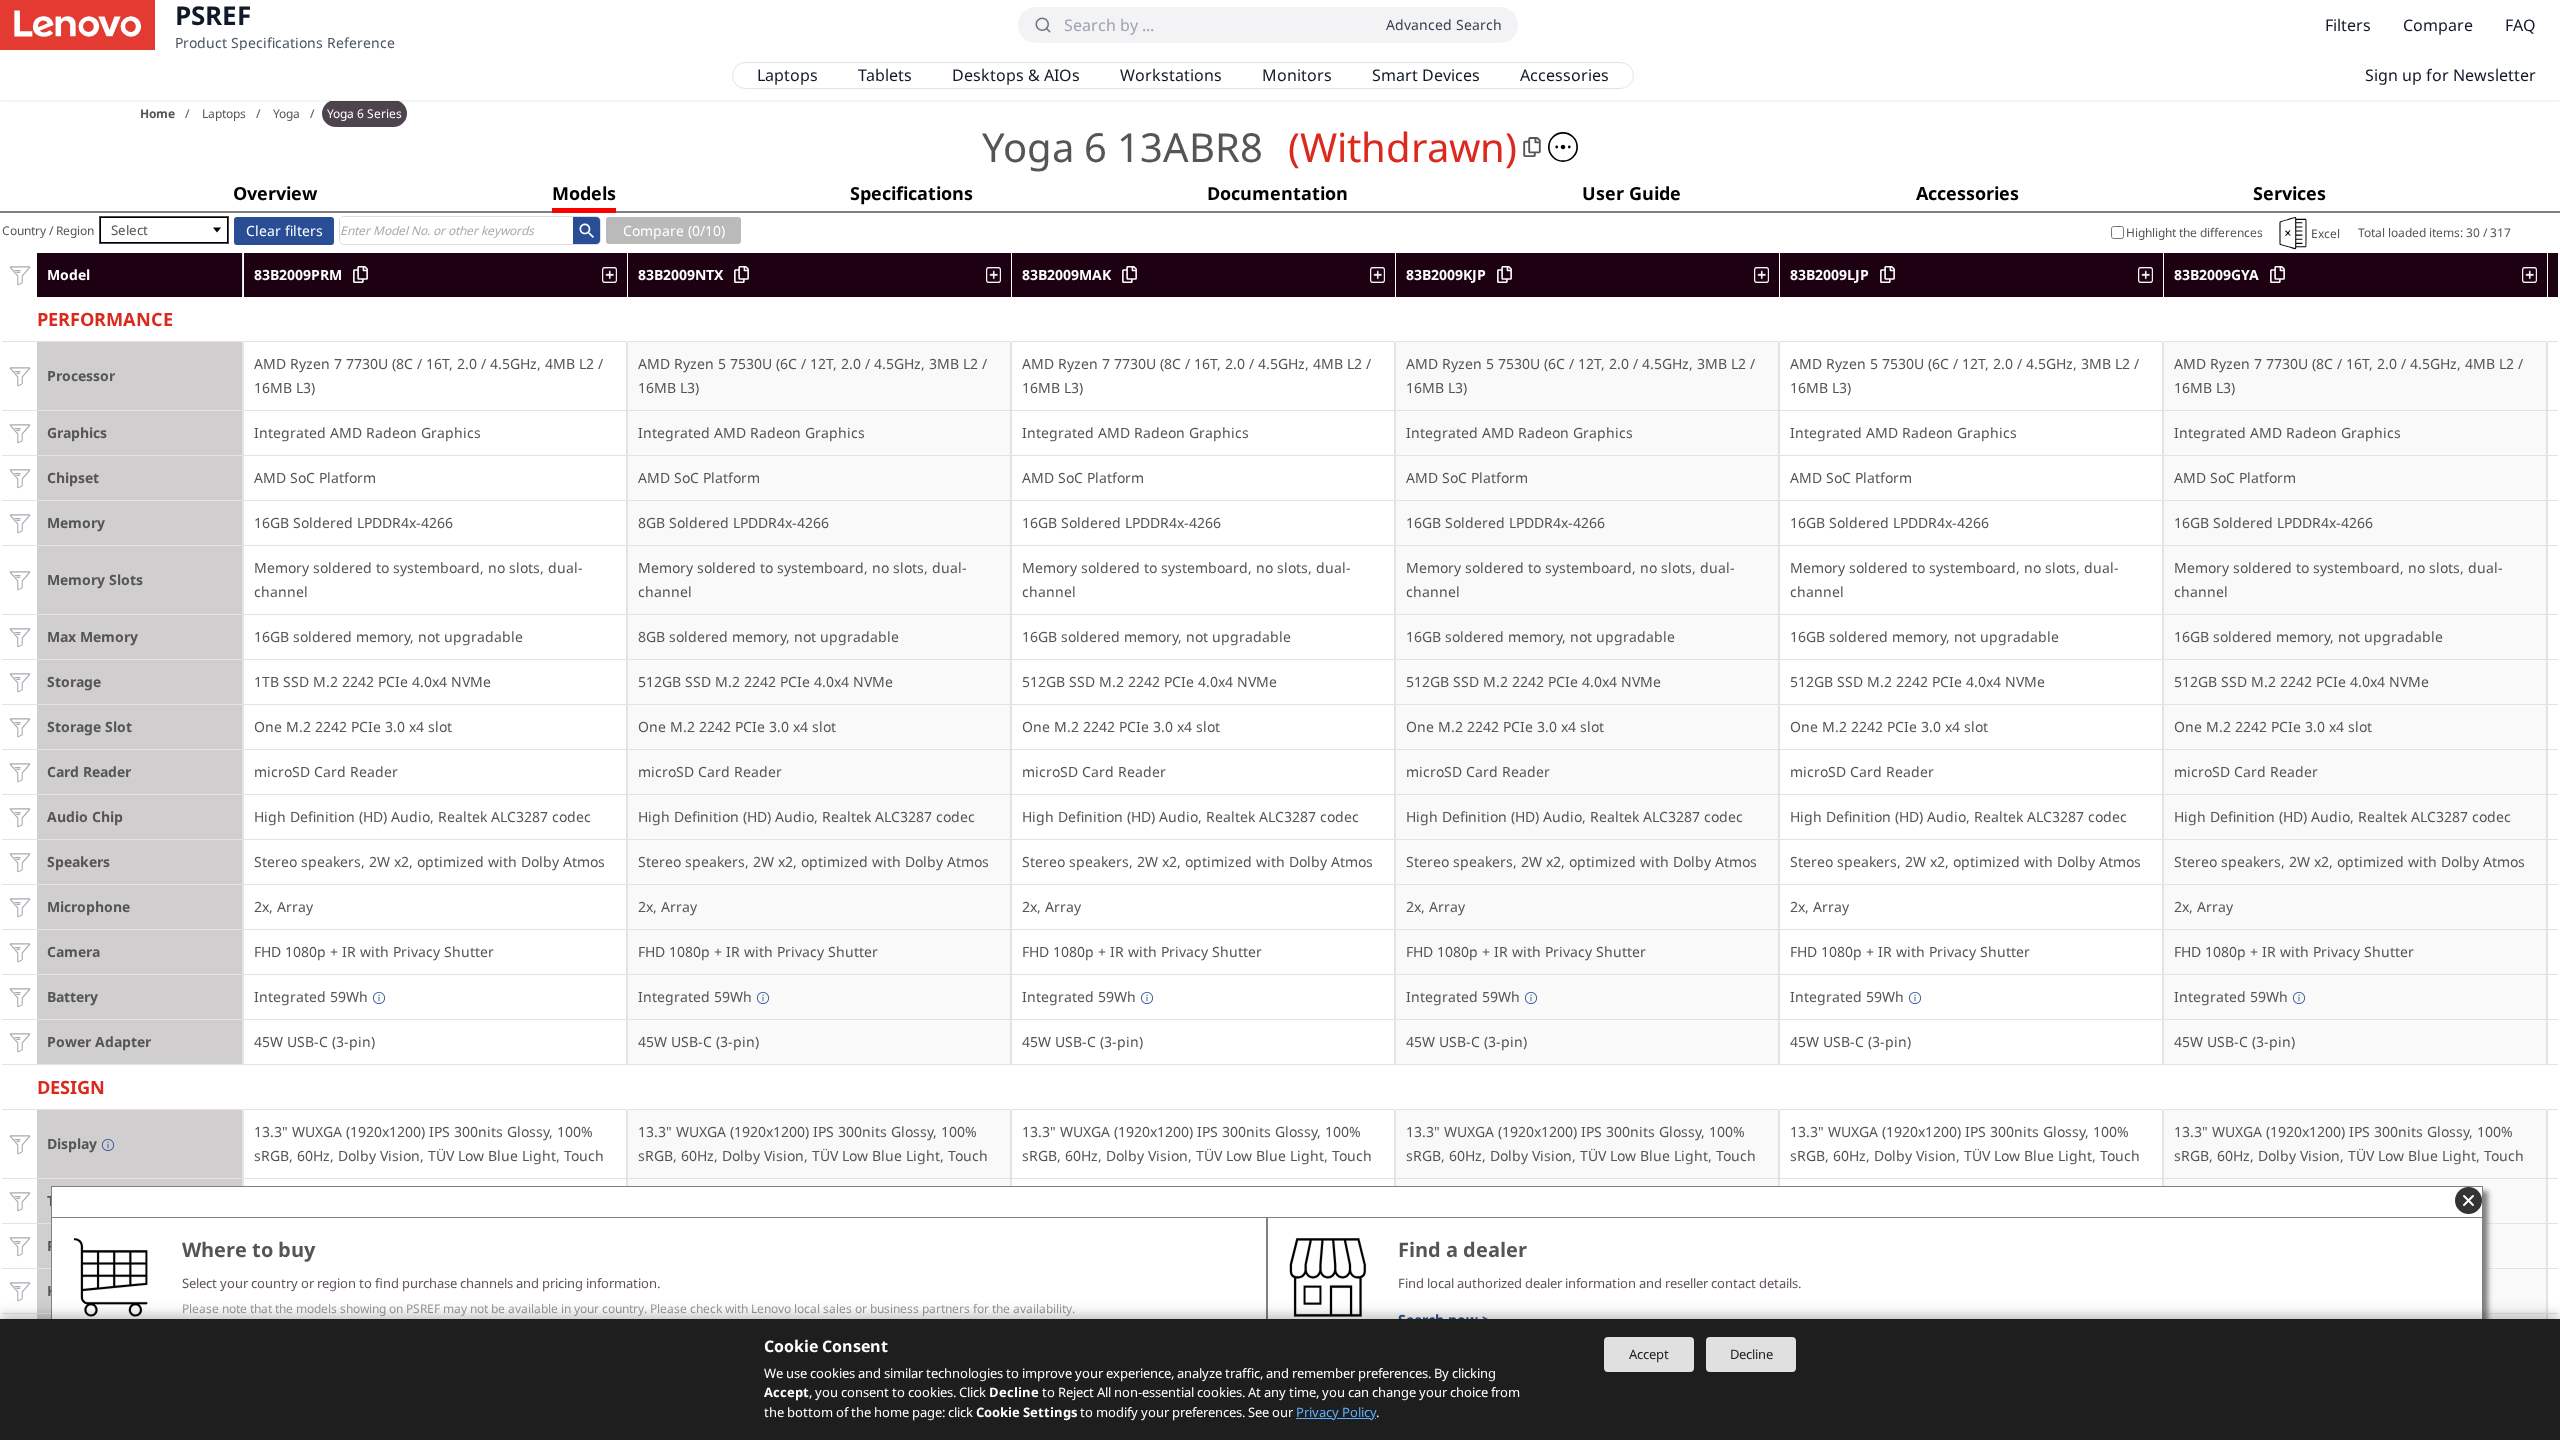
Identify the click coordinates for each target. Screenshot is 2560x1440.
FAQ (2520, 25)
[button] (1563, 147)
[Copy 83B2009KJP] (1504, 274)
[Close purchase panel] (2468, 1200)
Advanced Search (1444, 24)
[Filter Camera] (19, 951)
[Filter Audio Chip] (19, 816)
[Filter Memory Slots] (19, 579)
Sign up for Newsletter (2450, 75)
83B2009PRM (298, 274)
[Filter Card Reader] (19, 771)
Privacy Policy (1336, 1412)
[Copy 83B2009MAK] (1129, 274)
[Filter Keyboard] (19, 1290)
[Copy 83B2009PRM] (360, 274)
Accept (1649, 1354)
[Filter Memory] (19, 522)
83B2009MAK (1066, 274)
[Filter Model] (19, 274)
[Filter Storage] (19, 681)
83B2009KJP (1446, 274)
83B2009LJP (1829, 274)
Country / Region (48, 230)
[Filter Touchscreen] (19, 1200)
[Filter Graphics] (19, 432)
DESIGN (71, 1084)
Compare (2438, 25)
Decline (1751, 1354)
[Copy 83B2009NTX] (741, 274)
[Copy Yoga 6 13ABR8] (1532, 147)
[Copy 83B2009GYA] (2277, 274)
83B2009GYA (2216, 274)
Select (129, 230)
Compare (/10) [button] (674, 230)
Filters (2348, 25)
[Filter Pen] (19, 1245)
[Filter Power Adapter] (19, 1041)
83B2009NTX (680, 274)
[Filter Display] (19, 1143)
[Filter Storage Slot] (19, 726)
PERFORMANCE (105, 316)
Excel (2325, 233)
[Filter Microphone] (19, 906)
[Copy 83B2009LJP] (1887, 274)
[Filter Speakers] (19, 861)
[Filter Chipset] (19, 477)
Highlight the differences (2194, 232)
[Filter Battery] (19, 996)
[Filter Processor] (19, 375)
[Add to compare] (614, 275)
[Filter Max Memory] (19, 636)
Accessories (1564, 75)
